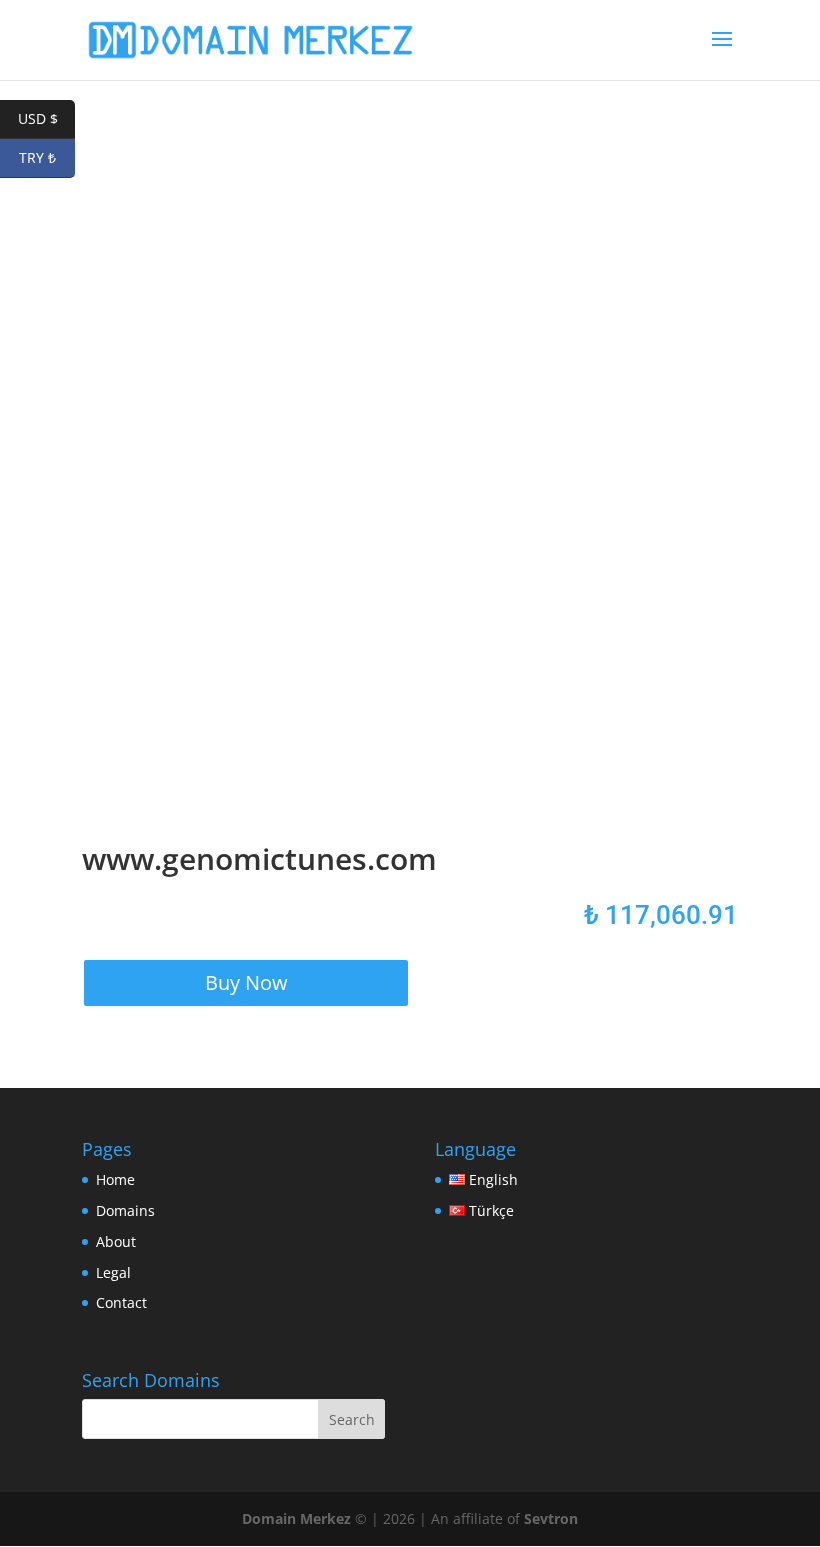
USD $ (46, 118)
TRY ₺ (47, 157)
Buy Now (246, 982)
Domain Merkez (296, 1518)
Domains (125, 1210)
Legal (113, 1272)
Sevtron (551, 1518)
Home (115, 1179)
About (116, 1241)
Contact (121, 1302)
